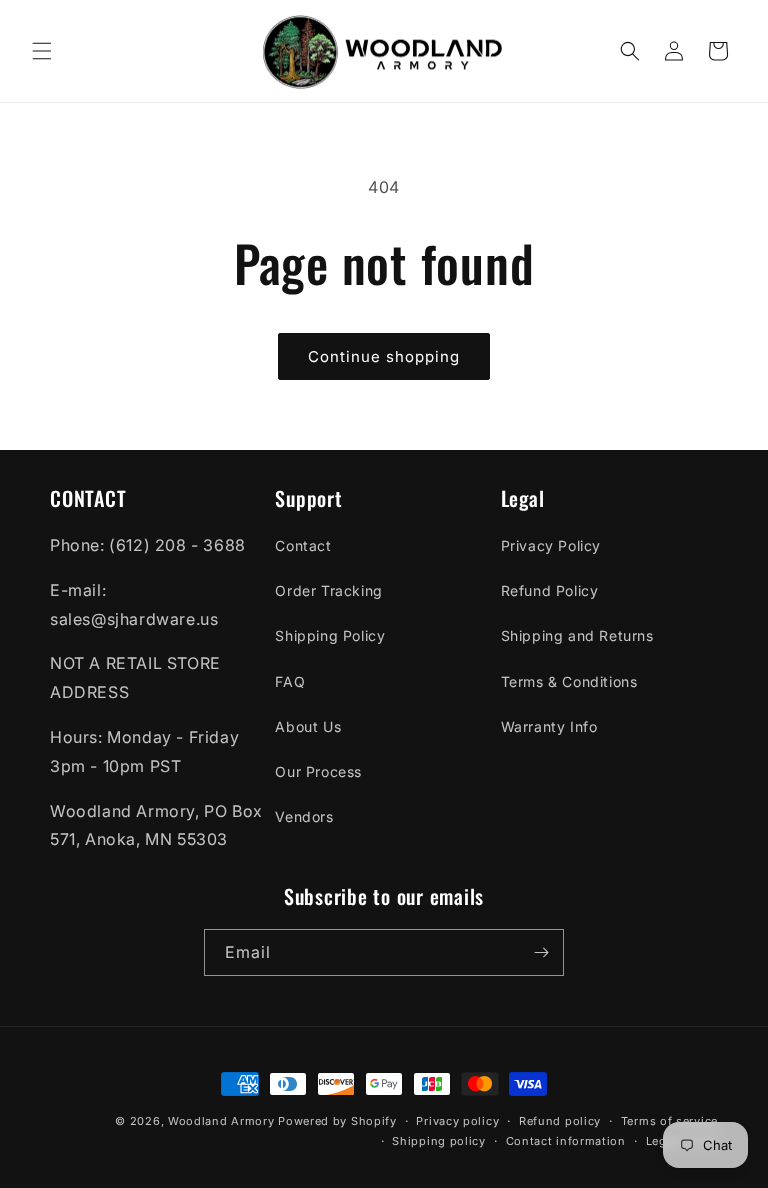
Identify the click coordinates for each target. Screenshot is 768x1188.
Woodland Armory (221, 1121)
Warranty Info (549, 726)
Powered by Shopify (337, 1121)
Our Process (318, 771)
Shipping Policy (330, 635)
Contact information (566, 1141)
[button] (42, 51)
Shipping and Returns (577, 635)
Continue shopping (384, 356)
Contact (303, 545)
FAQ (290, 681)
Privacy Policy (551, 545)
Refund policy (560, 1121)
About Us (308, 726)
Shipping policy (439, 1141)
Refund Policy (550, 590)
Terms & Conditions (569, 681)
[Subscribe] (541, 952)
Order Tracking (328, 590)
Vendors (304, 816)
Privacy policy (457, 1121)
